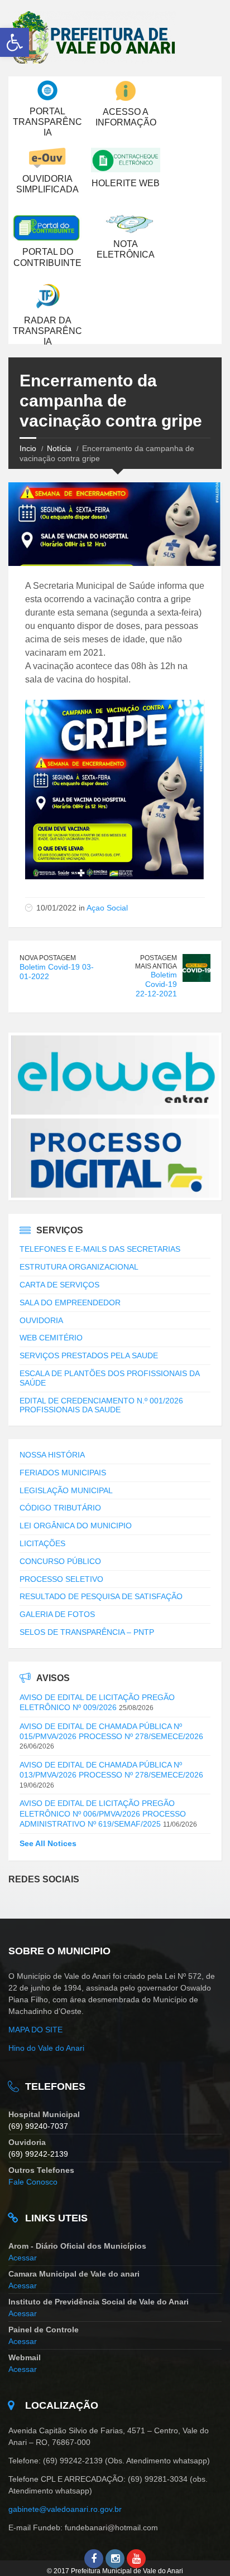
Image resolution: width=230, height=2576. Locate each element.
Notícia (59, 448)
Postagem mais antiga (156, 962)
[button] (15, 42)
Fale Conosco (33, 2182)
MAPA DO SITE (35, 2030)
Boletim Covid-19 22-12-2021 (156, 984)
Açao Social (107, 908)
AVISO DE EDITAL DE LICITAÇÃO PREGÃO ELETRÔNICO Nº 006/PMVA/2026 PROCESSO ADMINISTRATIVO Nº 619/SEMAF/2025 (103, 1813)
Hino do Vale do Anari (46, 2048)
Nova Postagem (48, 958)
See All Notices (48, 1843)
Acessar (23, 2258)
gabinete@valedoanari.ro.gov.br (66, 2509)
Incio (28, 448)
